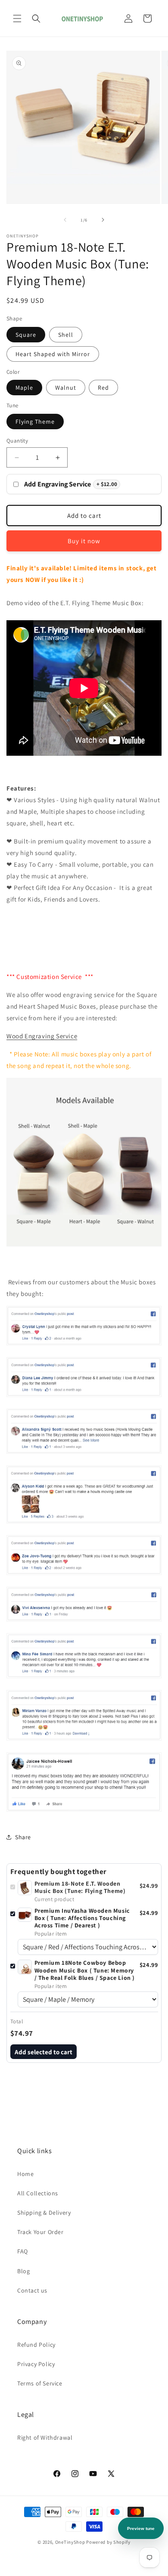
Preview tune (141, 2528)
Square (26, 335)
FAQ (23, 2251)
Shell (66, 335)
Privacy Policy (36, 2364)
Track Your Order (40, 2232)
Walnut (66, 388)
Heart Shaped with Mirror (53, 354)
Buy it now (84, 541)
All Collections (38, 2193)
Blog (23, 2271)
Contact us (32, 2290)
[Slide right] (103, 220)
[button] (17, 18)
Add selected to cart (44, 2052)
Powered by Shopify (108, 2542)
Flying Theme (35, 422)
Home (25, 2174)
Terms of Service (40, 2383)
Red (103, 388)
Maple (24, 388)
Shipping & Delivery (44, 2213)
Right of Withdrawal (45, 2438)
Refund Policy (36, 2345)
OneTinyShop (70, 2542)
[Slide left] (65, 220)
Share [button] (23, 1837)
